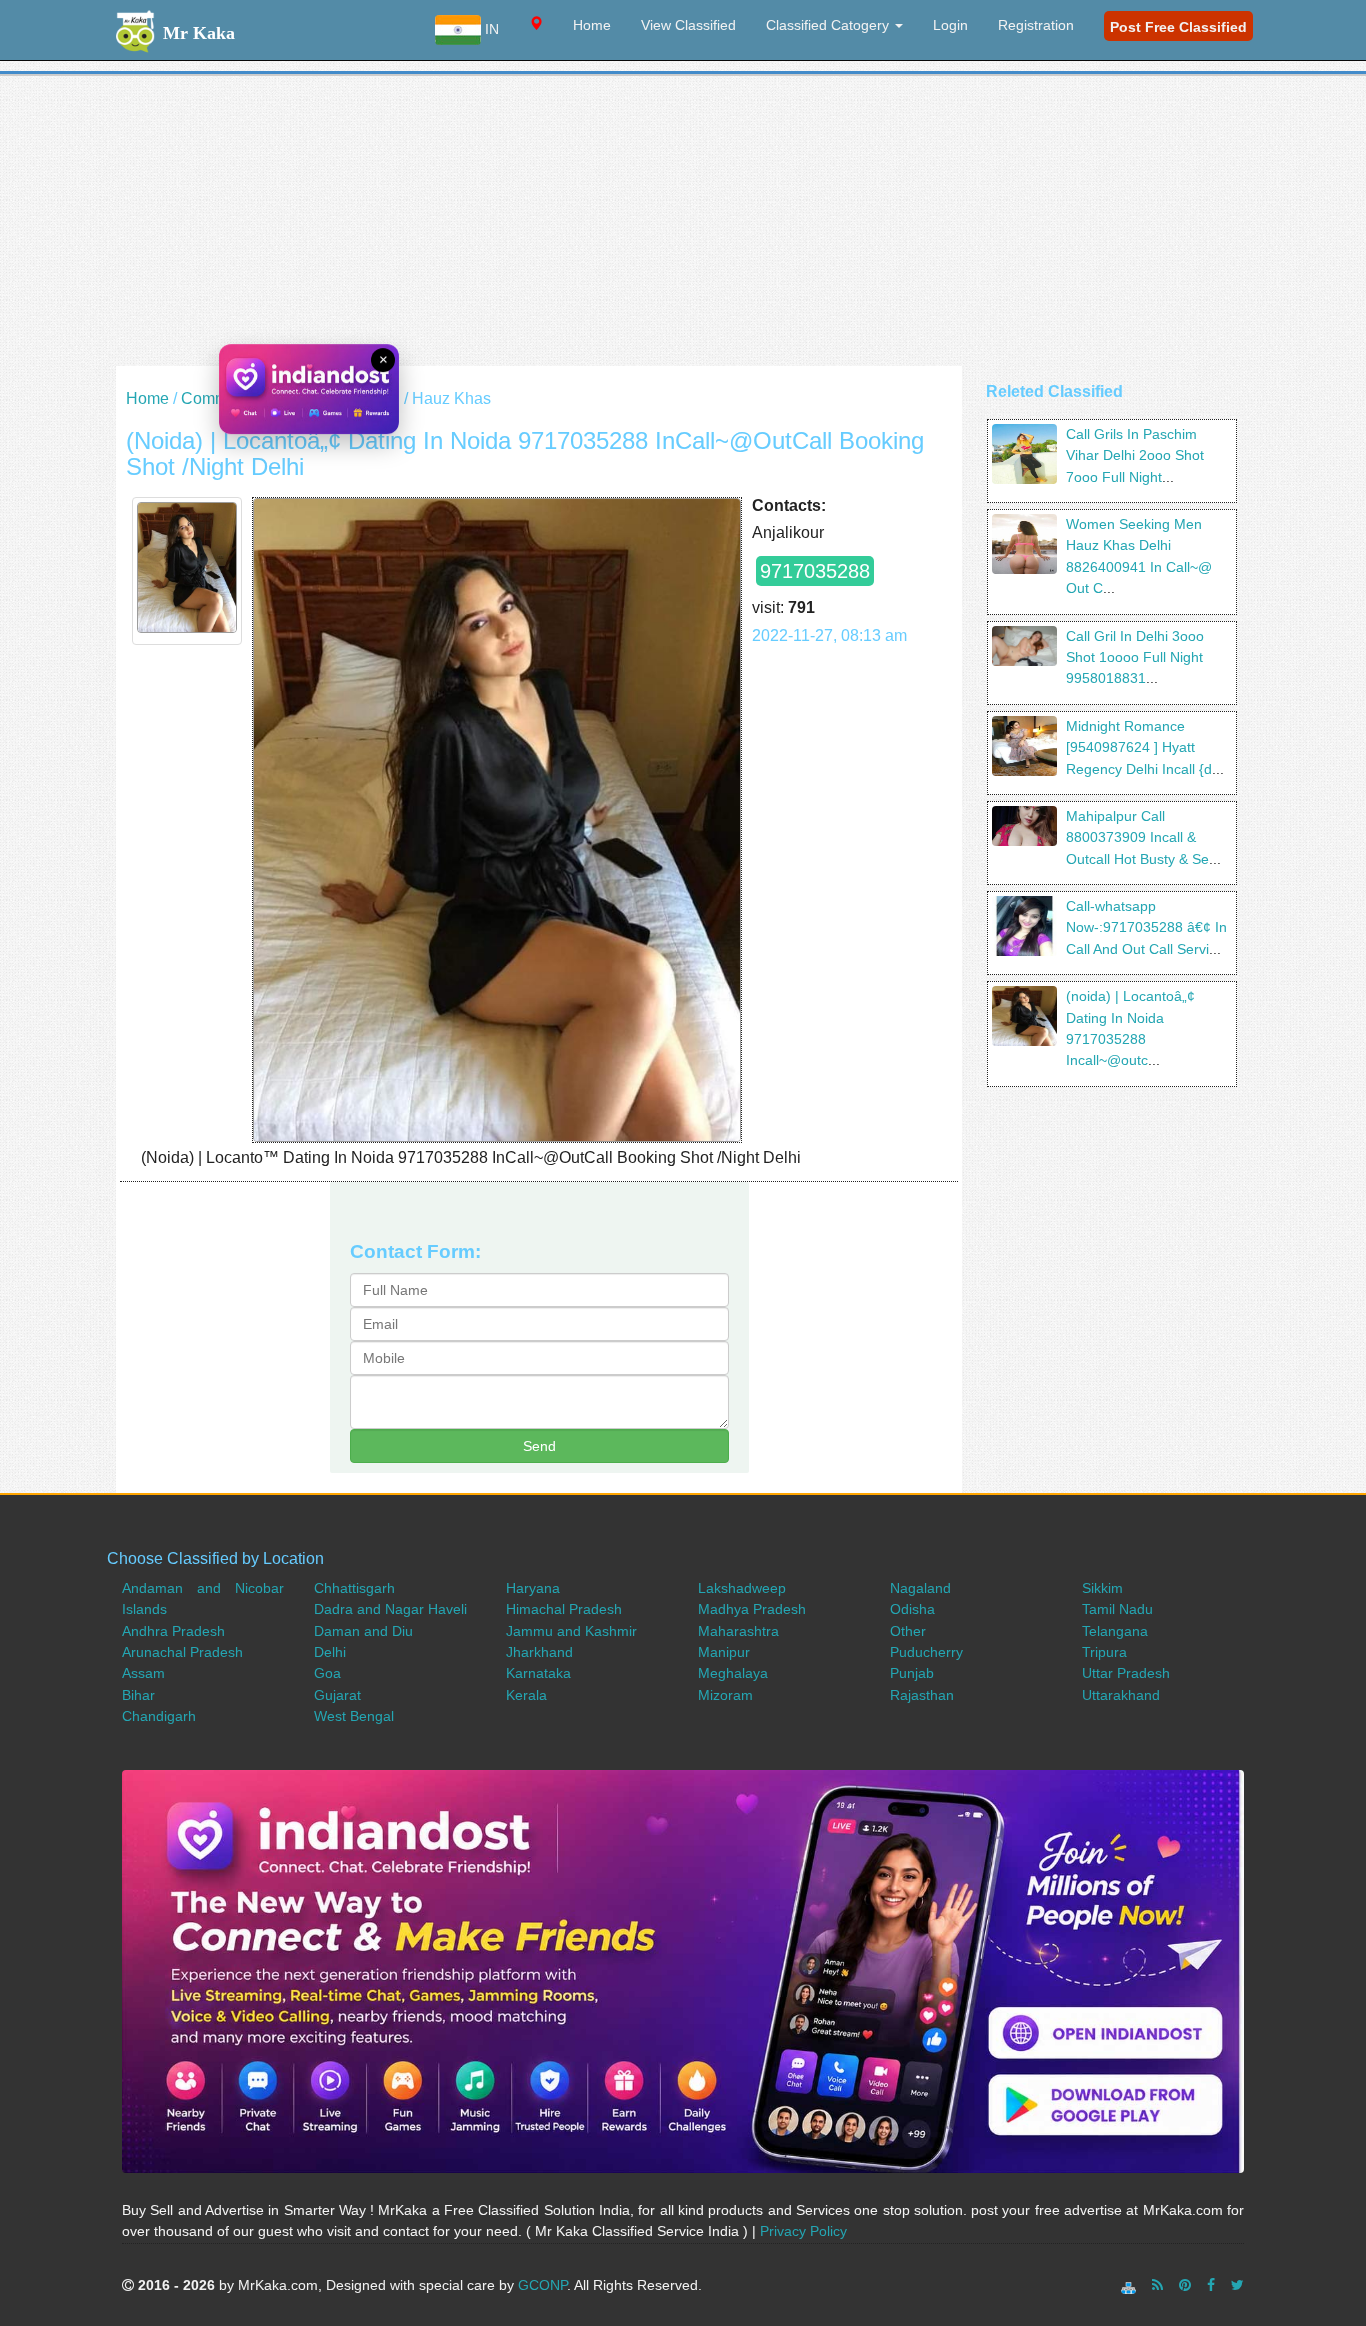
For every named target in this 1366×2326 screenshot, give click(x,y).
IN (490, 29)
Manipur (724, 1652)
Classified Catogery (829, 25)
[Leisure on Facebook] (1211, 2285)
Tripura (1104, 1652)
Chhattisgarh (354, 1588)
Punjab (912, 1673)
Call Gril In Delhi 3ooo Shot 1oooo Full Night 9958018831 (1135, 657)
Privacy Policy (803, 2231)
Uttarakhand (1121, 1695)
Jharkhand (539, 1652)
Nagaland (920, 1588)
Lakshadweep (742, 1588)
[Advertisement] (683, 226)
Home (592, 25)
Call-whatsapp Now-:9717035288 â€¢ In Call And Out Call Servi (1146, 927)
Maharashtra (738, 1631)
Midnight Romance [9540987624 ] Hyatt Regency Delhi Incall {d (1139, 747)
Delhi (381, 398)
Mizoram (725, 1695)
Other (908, 1631)
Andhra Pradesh (173, 1631)
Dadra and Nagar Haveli (390, 1609)
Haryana (533, 1588)
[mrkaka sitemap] (1130, 2285)
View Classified (688, 25)
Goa (327, 1673)
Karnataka (538, 1673)
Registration (1036, 25)
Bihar (138, 1695)
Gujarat (337, 1695)
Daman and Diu (363, 1631)
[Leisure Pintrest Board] (1185, 2285)
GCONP (542, 2285)
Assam (143, 1673)
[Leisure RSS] (1157, 2285)
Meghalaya (733, 1673)
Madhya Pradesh (752, 1609)
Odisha (912, 1609)
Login (950, 25)
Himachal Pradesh (564, 1609)
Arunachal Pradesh (182, 1652)
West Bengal (354, 1716)
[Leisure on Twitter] (1237, 2285)
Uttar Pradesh (1126, 1673)
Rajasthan (922, 1695)
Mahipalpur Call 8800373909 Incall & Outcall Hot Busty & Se (1137, 837)
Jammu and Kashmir (571, 1631)
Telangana (1115, 1631)
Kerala (526, 1695)
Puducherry (926, 1652)
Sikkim (1102, 1588)
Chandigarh (159, 1716)
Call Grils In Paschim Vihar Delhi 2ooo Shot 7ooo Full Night (1135, 455)
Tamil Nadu (1117, 1609)
